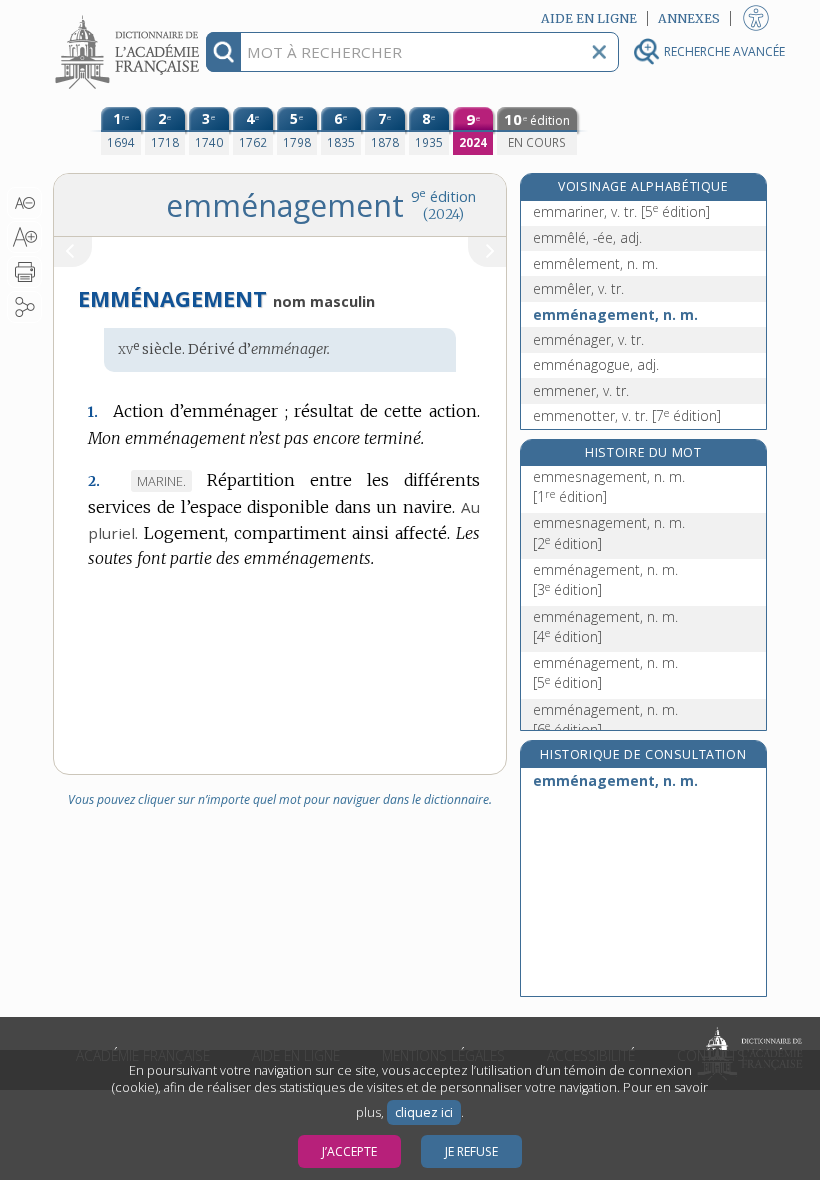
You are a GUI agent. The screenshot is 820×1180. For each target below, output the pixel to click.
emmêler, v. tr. (578, 288)
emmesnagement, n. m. (609, 486)
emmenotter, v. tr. (627, 415)
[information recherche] (223, 52)
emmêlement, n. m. (595, 263)
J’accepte (349, 1151)
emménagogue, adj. (596, 364)
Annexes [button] (689, 18)
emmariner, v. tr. (621, 211)
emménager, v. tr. (588, 339)
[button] (24, 203)
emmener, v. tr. (581, 390)
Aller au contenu (130, 17)
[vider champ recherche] (599, 52)
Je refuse (471, 1151)
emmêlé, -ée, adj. (587, 237)
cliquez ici (424, 1112)
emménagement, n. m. (615, 314)
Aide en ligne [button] (589, 18)
